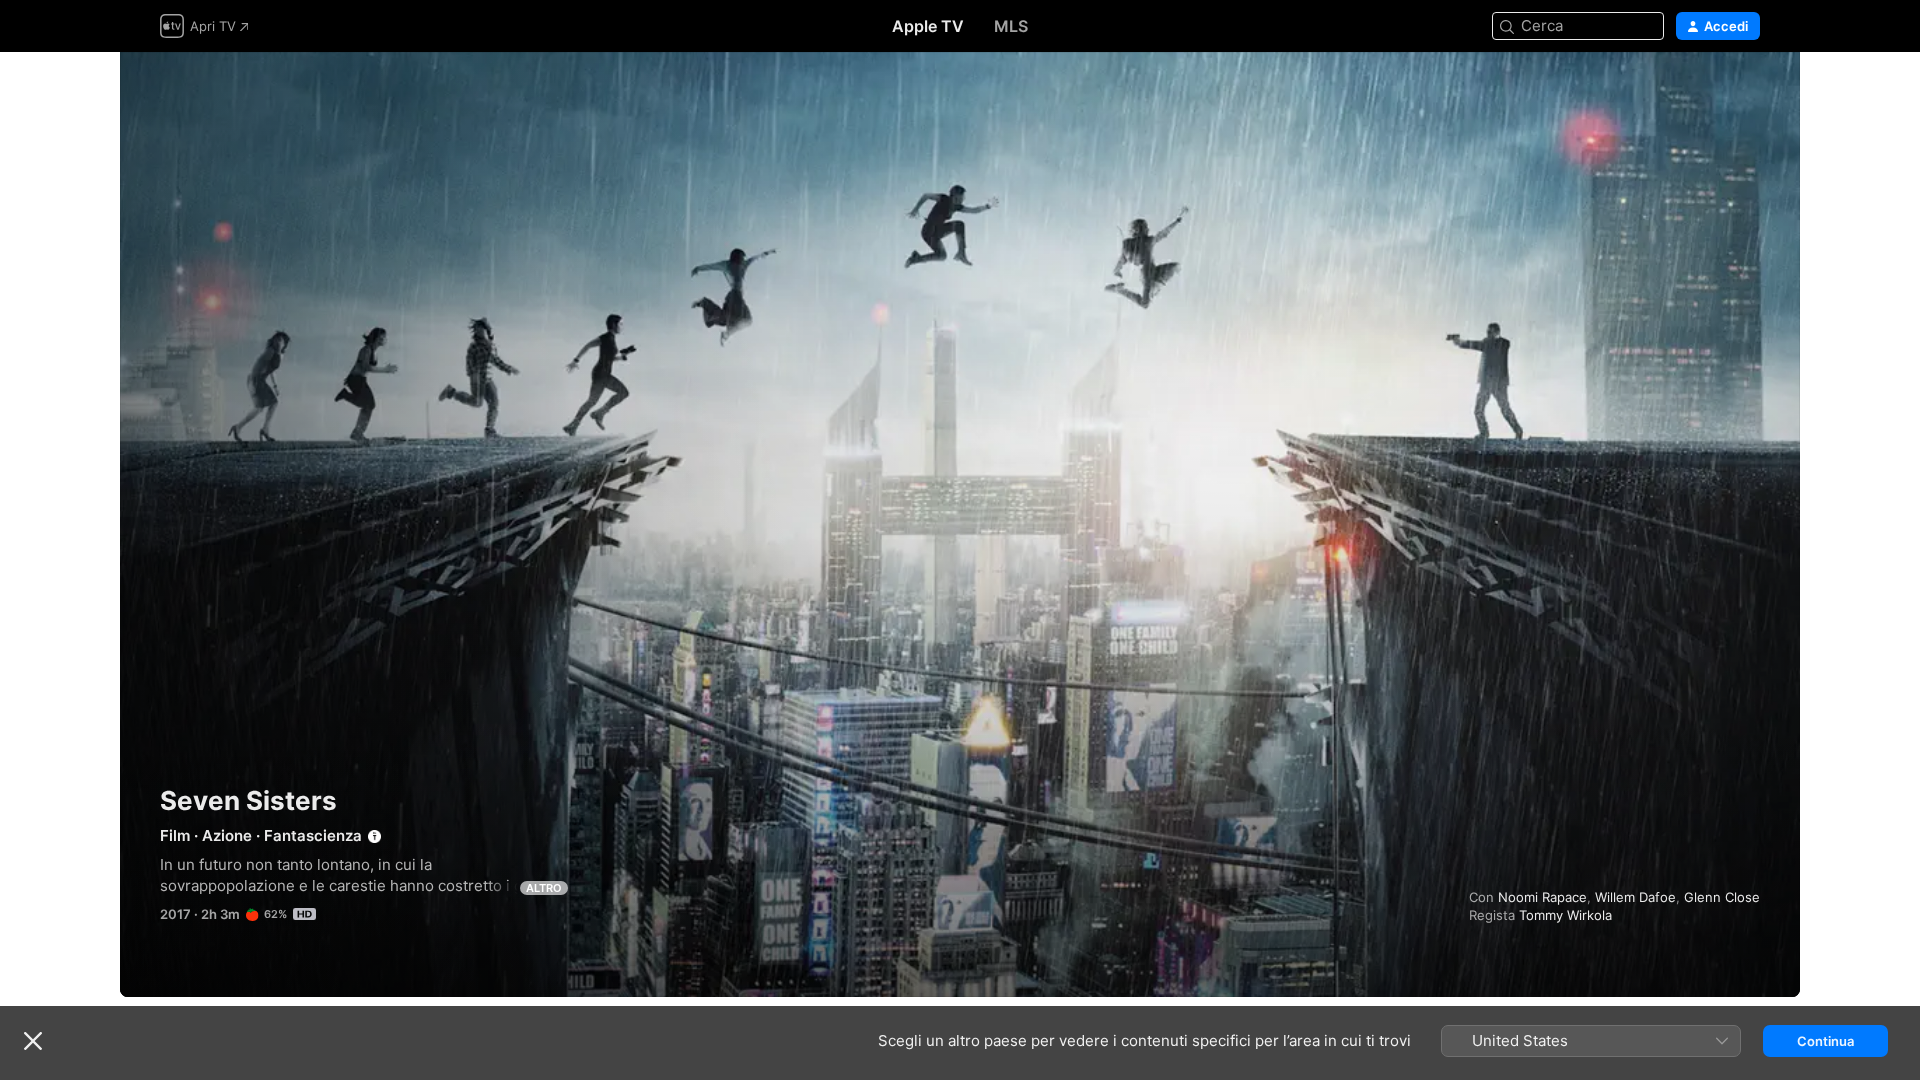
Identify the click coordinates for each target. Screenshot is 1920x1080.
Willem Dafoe (1635, 897)
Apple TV (928, 26)
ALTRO (544, 888)
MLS (1011, 26)
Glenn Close (1722, 897)
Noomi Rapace (1542, 897)
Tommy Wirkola (1565, 915)
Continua (1825, 1041)
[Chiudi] (33, 1041)
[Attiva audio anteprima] (1746, 91)
